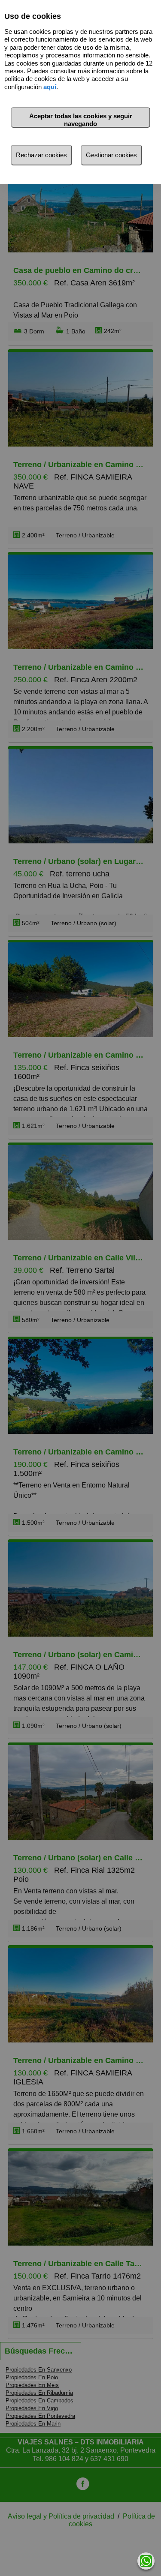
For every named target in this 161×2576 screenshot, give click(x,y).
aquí (50, 87)
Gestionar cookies (111, 155)
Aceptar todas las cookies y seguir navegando (81, 120)
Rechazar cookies (41, 155)
